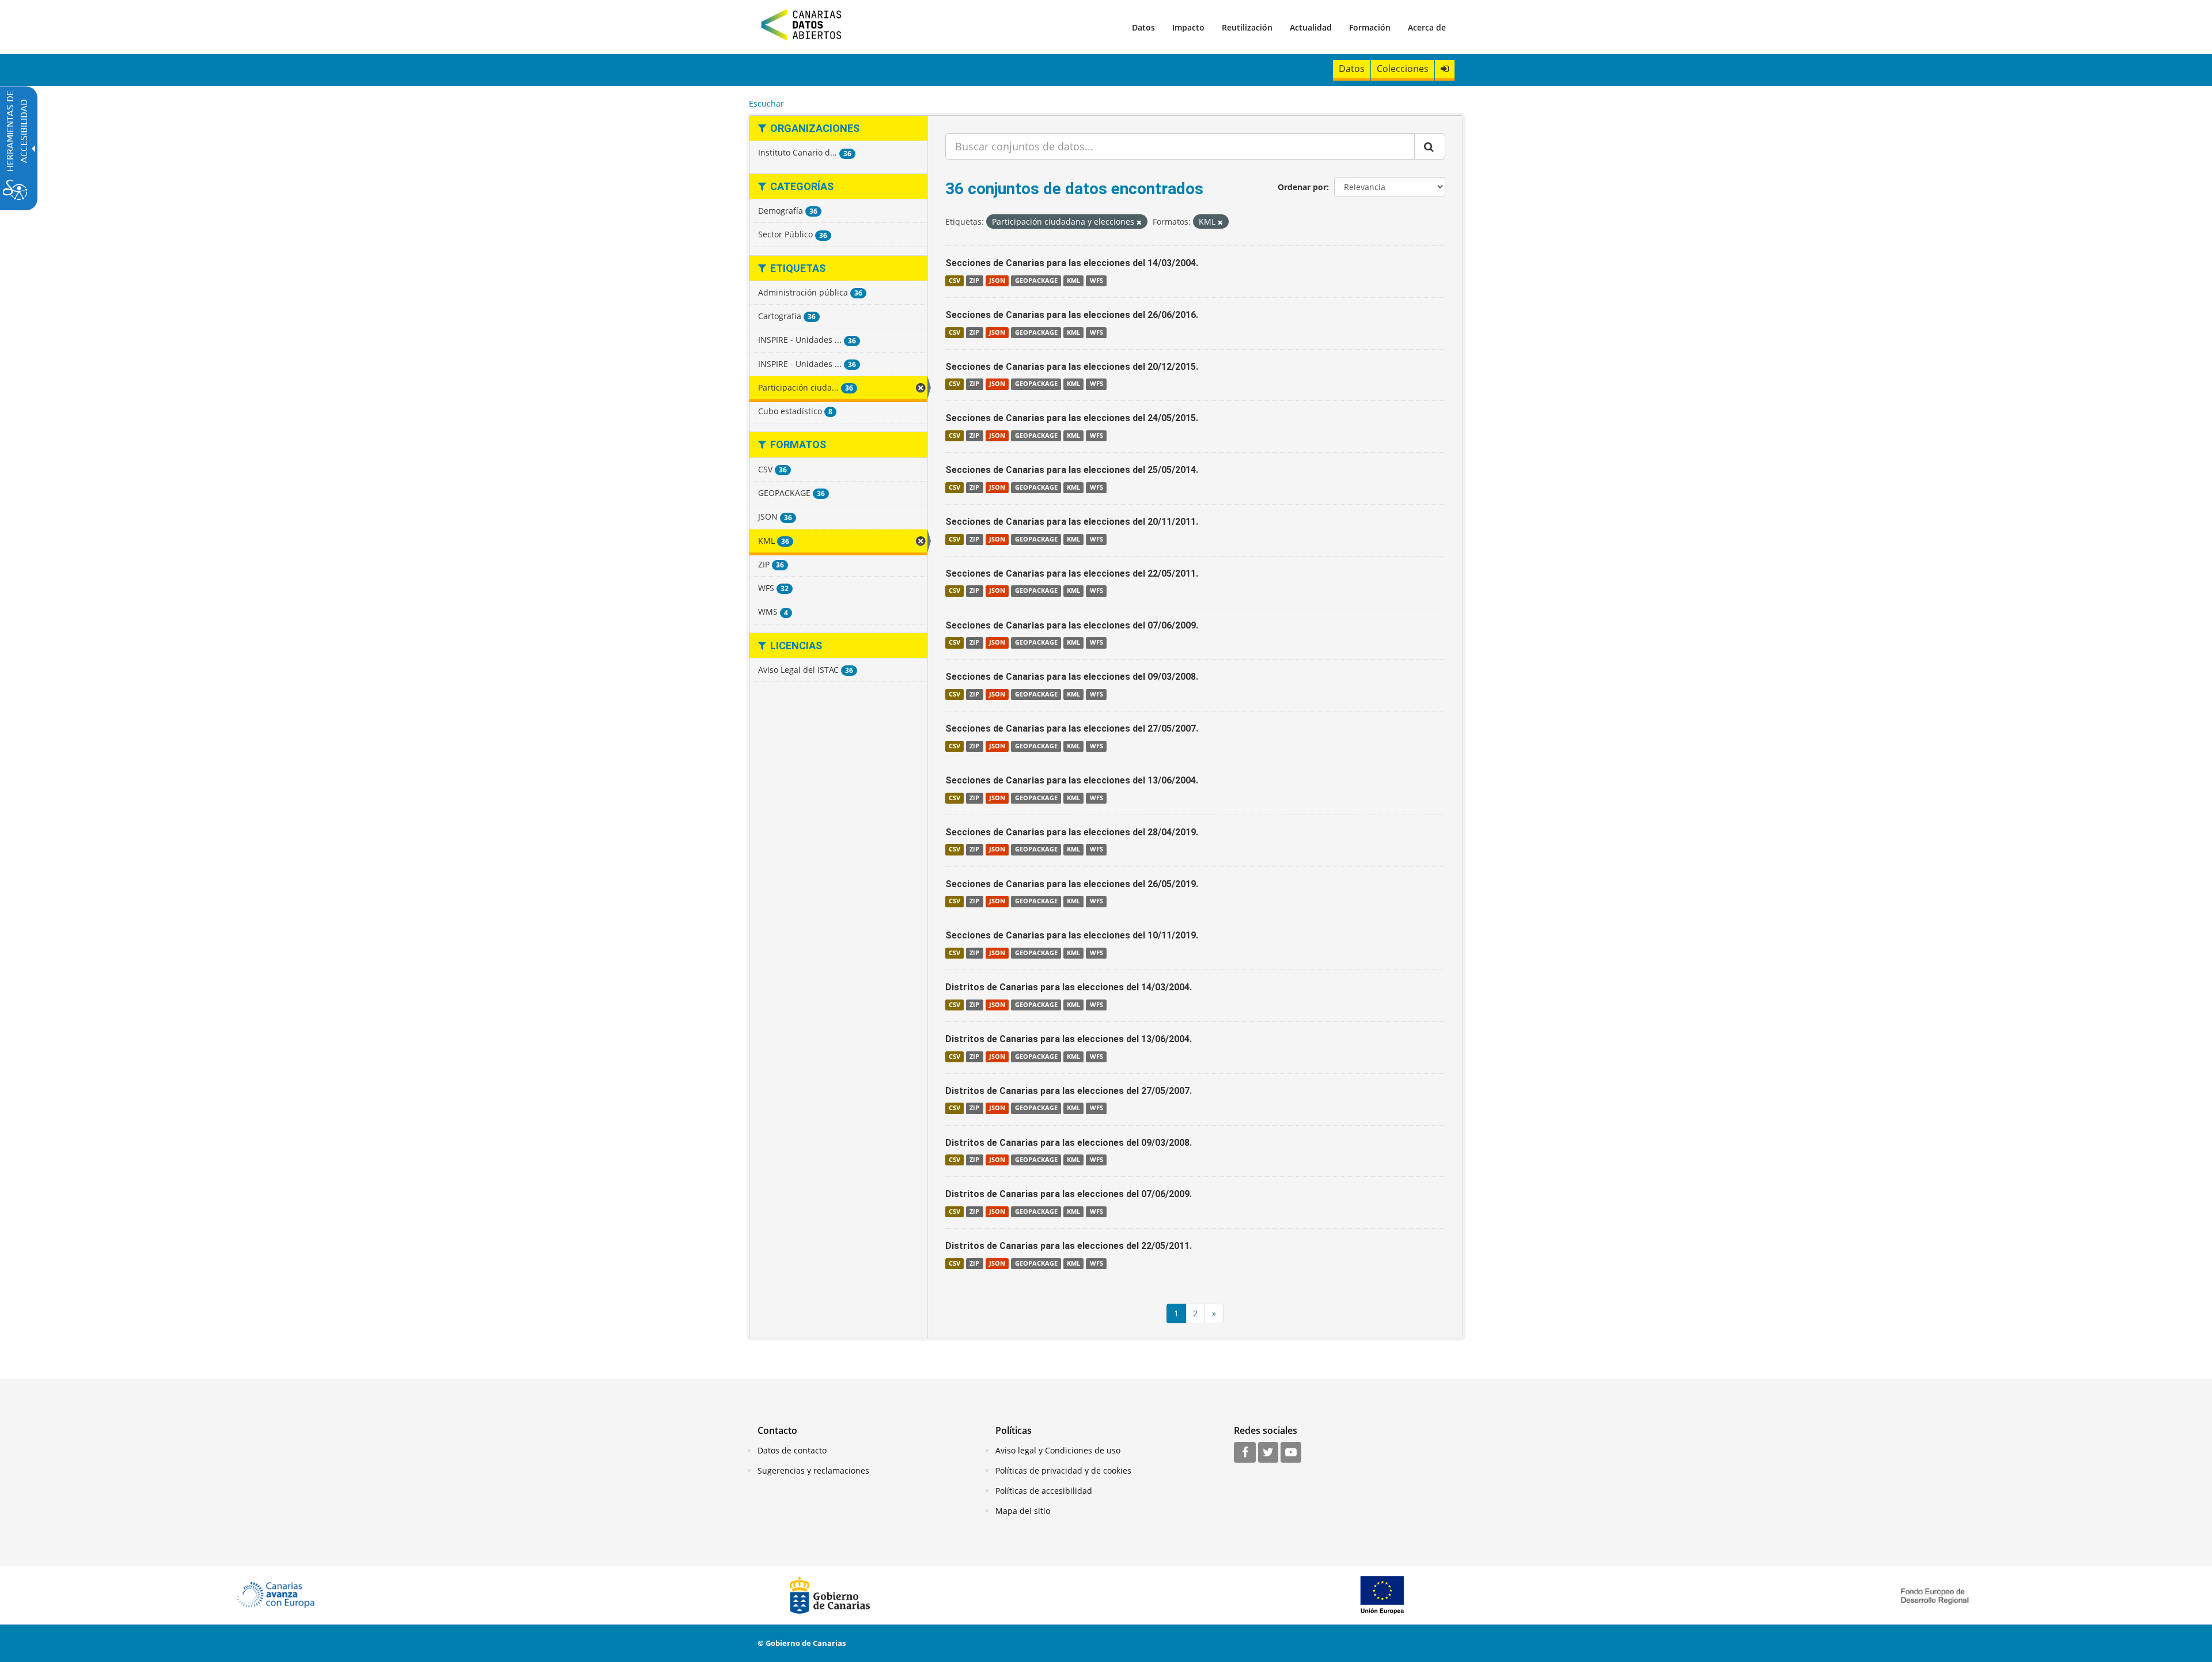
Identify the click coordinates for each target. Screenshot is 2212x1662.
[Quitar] (1139, 222)
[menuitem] (1143, 27)
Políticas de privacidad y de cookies (1063, 1470)
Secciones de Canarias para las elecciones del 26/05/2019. (1072, 884)
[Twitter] (1268, 1453)
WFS (1096, 281)
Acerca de (1427, 27)
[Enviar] (1430, 146)
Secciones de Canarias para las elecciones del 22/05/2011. (1072, 573)
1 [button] (1176, 1313)
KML (1073, 281)
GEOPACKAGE (1036, 281)
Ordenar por (1302, 187)
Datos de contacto (792, 1450)
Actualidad (1311, 27)
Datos (1143, 27)
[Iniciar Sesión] (1445, 69)
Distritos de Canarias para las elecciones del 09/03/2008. (1069, 1143)
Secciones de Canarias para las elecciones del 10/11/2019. (1072, 935)
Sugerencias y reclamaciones (813, 1470)
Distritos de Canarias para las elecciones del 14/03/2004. (1069, 987)
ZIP (974, 281)
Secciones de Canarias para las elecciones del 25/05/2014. (1072, 470)
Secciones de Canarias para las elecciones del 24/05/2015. (1072, 418)
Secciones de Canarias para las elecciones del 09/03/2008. (1072, 677)
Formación (1370, 27)
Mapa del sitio (1023, 1511)
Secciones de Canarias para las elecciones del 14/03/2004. (1072, 263)
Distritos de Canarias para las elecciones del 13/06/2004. (1069, 1039)
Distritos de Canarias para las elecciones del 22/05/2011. (1069, 1246)
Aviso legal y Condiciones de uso (1058, 1450)
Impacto (1188, 27)
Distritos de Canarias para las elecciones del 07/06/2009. (1069, 1194)
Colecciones (1403, 69)
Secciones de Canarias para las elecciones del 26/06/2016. (1072, 315)
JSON (997, 281)
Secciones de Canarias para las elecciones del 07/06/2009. (1072, 625)
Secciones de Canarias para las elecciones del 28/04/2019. (1072, 832)
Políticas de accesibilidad (1044, 1491)
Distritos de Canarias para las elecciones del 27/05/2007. (1069, 1091)
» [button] (1214, 1313)
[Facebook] (1245, 1453)
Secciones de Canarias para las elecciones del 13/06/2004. (1072, 780)
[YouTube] (1291, 1453)
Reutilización (1247, 27)
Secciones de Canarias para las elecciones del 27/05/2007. (1072, 728)
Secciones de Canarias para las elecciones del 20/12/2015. (1072, 367)
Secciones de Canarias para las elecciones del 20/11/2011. (1072, 522)
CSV (955, 281)
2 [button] (1195, 1313)
